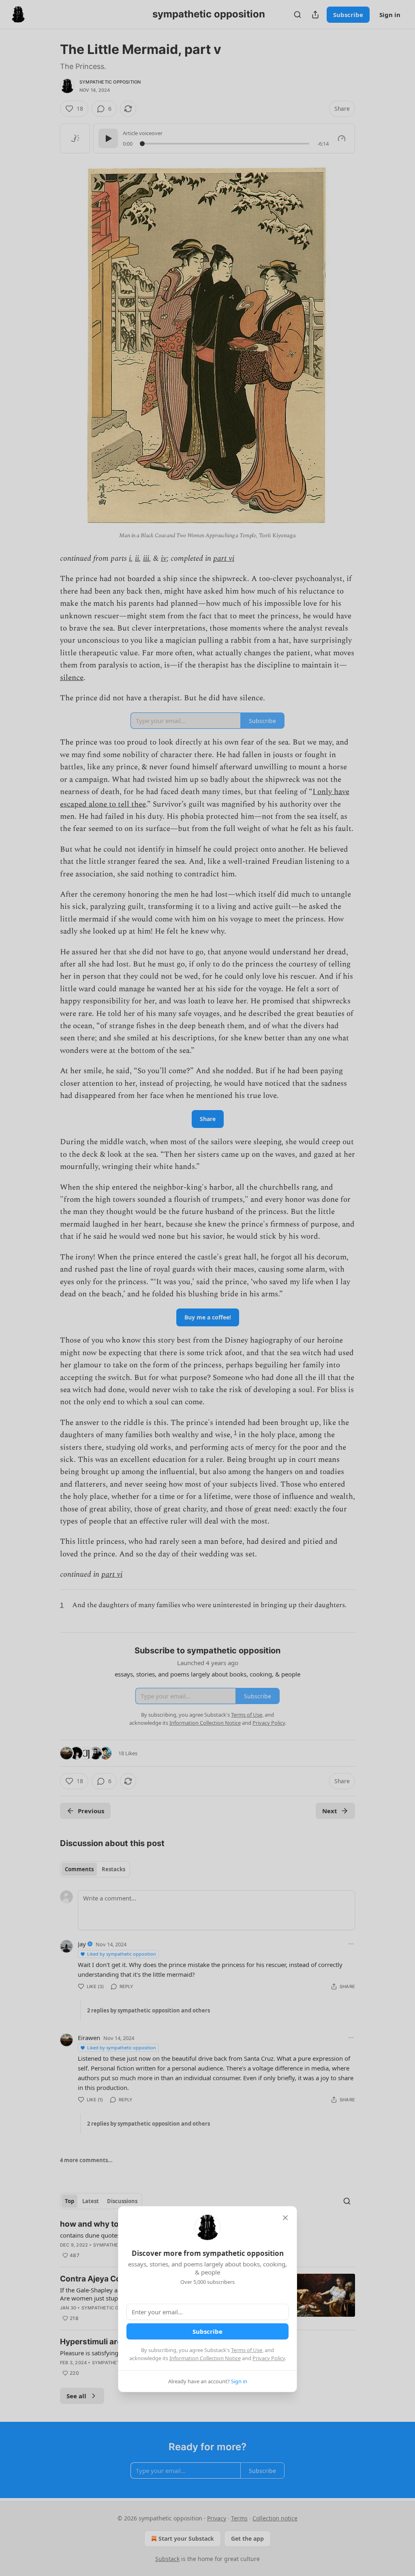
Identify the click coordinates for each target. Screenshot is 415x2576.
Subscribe (207, 2331)
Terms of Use (247, 2350)
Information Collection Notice (205, 2358)
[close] (285, 2218)
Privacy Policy (269, 2358)
